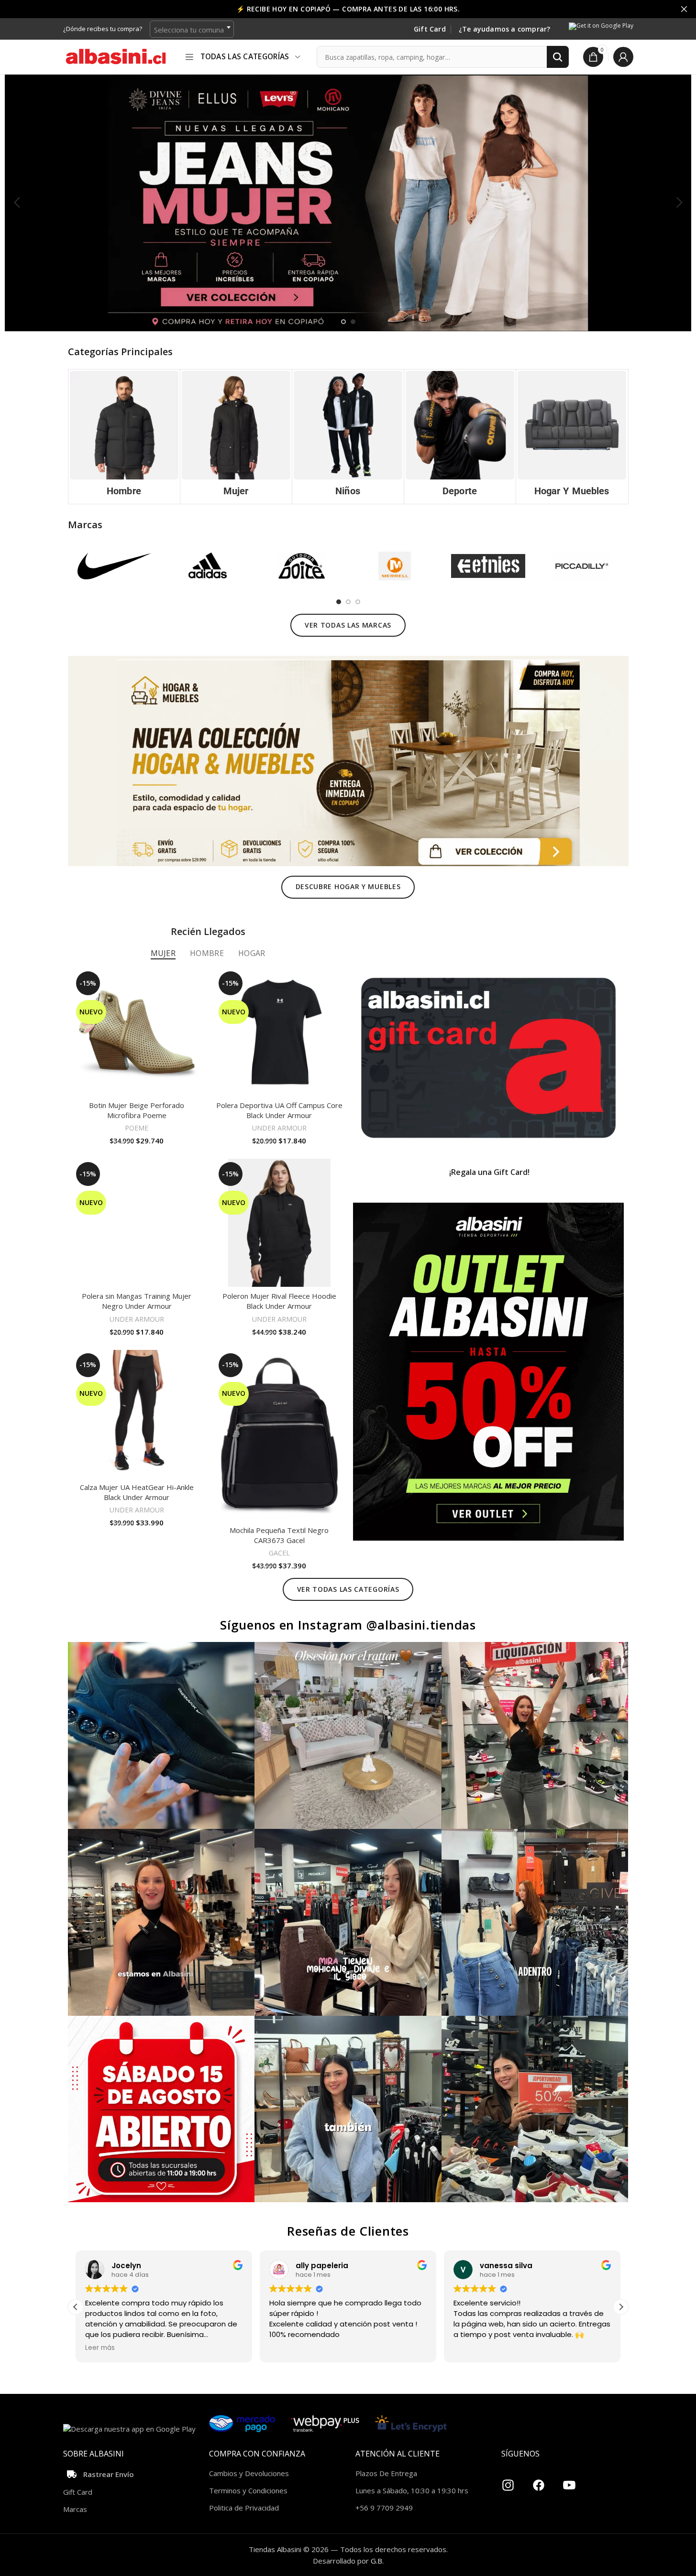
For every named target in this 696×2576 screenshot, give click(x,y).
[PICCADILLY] (581, 566)
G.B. (377, 2561)
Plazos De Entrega (386, 2473)
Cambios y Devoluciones (249, 2473)
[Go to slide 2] (353, 322)
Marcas (75, 2509)
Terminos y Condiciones (248, 2490)
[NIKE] (115, 566)
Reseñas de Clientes (348, 2231)
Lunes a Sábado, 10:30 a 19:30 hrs (412, 2490)
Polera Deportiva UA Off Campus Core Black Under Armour (279, 1110)
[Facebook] (539, 2481)
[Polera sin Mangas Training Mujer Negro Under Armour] (137, 1223)
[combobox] (192, 29)
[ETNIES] (488, 566)
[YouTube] (569, 2481)
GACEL (279, 1553)
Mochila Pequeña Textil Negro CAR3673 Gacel (279, 1535)
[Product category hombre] (124, 437)
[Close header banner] (684, 9)
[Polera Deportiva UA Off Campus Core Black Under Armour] (279, 1032)
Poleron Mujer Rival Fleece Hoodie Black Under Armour (279, 1301)
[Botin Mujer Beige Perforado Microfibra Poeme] (137, 1032)
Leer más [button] (100, 2348)
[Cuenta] (623, 57)
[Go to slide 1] (343, 322)
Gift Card (430, 29)
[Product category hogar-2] (572, 437)
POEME (137, 1128)
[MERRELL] (394, 566)
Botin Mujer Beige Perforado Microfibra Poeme (137, 1110)
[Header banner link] (348, 9)
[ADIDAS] (208, 566)
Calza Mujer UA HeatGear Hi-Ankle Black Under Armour (137, 1492)
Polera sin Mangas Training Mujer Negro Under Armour (137, 1301)
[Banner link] (488, 1058)
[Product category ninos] (348, 437)
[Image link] (348, 760)
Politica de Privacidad (244, 2508)
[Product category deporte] (460, 437)
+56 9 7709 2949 (384, 2508)
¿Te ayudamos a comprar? (505, 29)
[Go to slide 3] (358, 602)
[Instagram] (508, 2481)
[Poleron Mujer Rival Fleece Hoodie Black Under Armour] (279, 1223)
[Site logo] (116, 56)
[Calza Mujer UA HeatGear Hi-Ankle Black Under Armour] (137, 1414)
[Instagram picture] (161, 1735)
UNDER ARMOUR (279, 1128)
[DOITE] (301, 566)
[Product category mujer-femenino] (236, 437)
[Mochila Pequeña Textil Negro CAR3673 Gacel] (279, 1435)
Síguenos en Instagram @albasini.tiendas (348, 1625)
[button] (17, 203)
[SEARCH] (558, 57)
